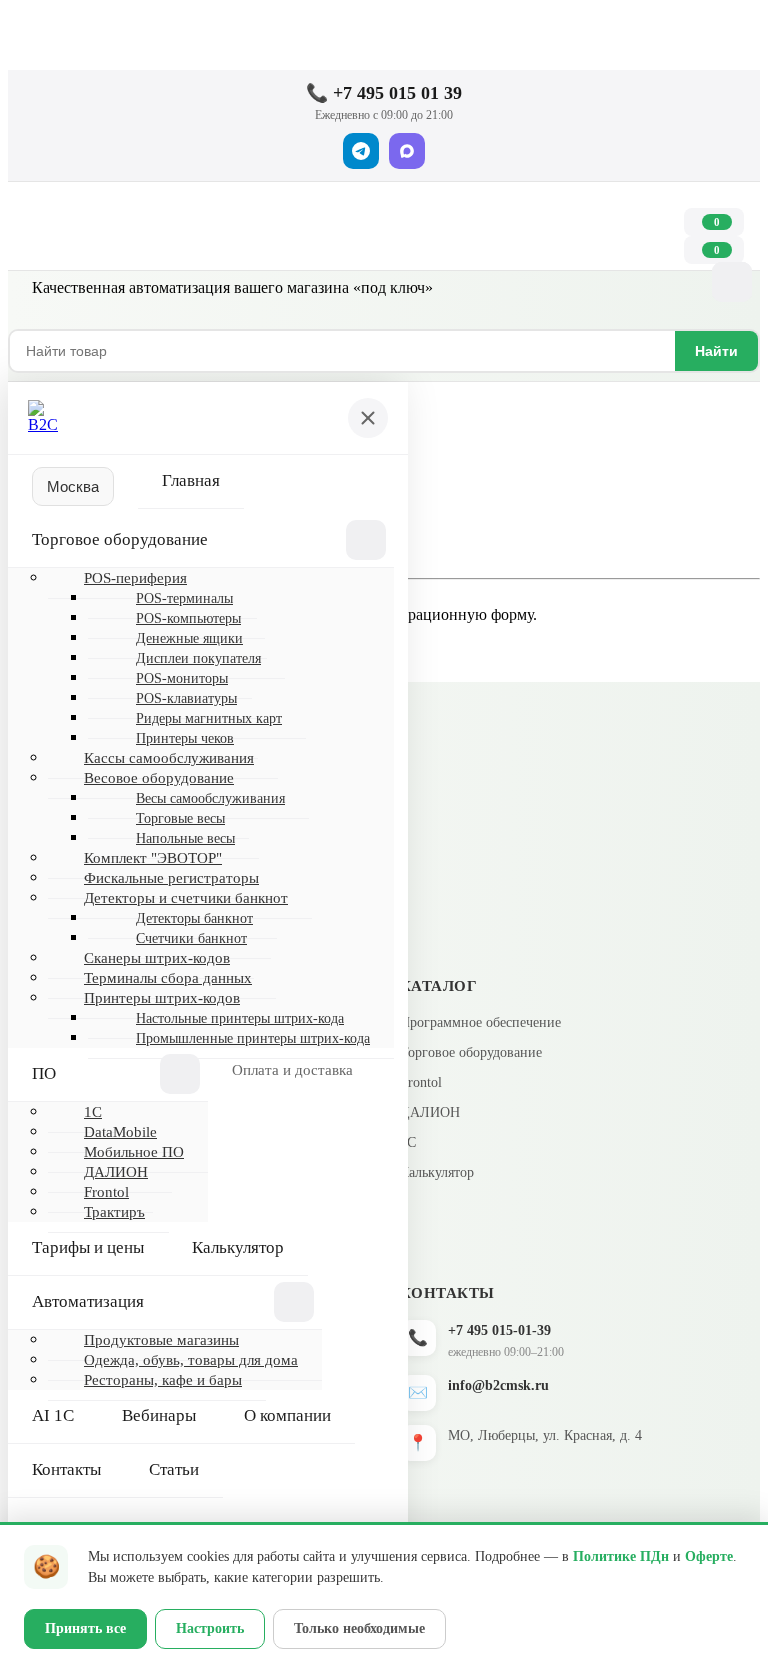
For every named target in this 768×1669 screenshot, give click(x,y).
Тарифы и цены (88, 1247)
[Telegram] (361, 151)
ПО (44, 1073)
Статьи (174, 1469)
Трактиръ (114, 1212)
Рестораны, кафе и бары (163, 1380)
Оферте (709, 1556)
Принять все (85, 1628)
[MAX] (407, 151)
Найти (716, 351)
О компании (287, 1415)
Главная (191, 480)
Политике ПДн (621, 1556)
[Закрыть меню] (368, 418)
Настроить (210, 1628)
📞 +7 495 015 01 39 (384, 93)
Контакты (66, 1469)
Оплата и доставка (292, 1070)
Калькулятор (238, 1247)
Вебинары (159, 1415)
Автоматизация (88, 1301)
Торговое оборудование (120, 539)
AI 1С (53, 1415)
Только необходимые (359, 1628)
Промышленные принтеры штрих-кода (253, 1038)
